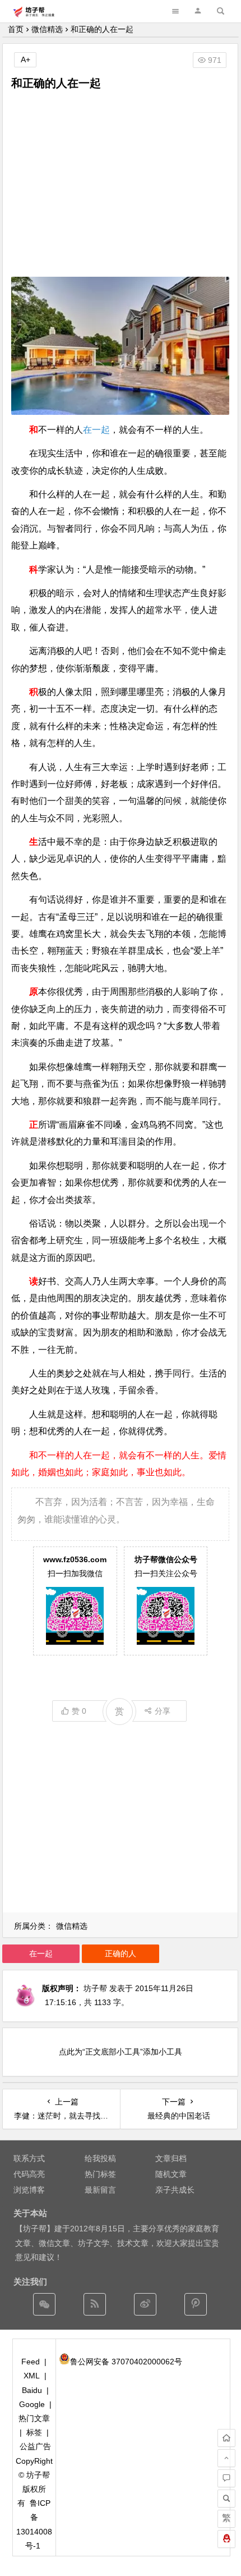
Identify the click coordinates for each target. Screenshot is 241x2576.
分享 (163, 1711)
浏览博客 (29, 2190)
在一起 (96, 430)
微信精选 (47, 29)
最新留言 (100, 2190)
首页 (16, 29)
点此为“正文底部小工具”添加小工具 (121, 2052)
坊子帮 (95, 1988)
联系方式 (29, 2158)
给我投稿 (100, 2158)
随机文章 (171, 2174)
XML (32, 2376)
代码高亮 (29, 2174)
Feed (31, 2362)
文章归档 (171, 2158)
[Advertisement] (120, 184)
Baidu (32, 2390)
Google (32, 2404)
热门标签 (100, 2174)
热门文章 (34, 2418)
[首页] (226, 2438)
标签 (34, 2432)
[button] (198, 11)
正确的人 (121, 1953)
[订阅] (95, 2304)
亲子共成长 (175, 2190)
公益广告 (35, 2446)
